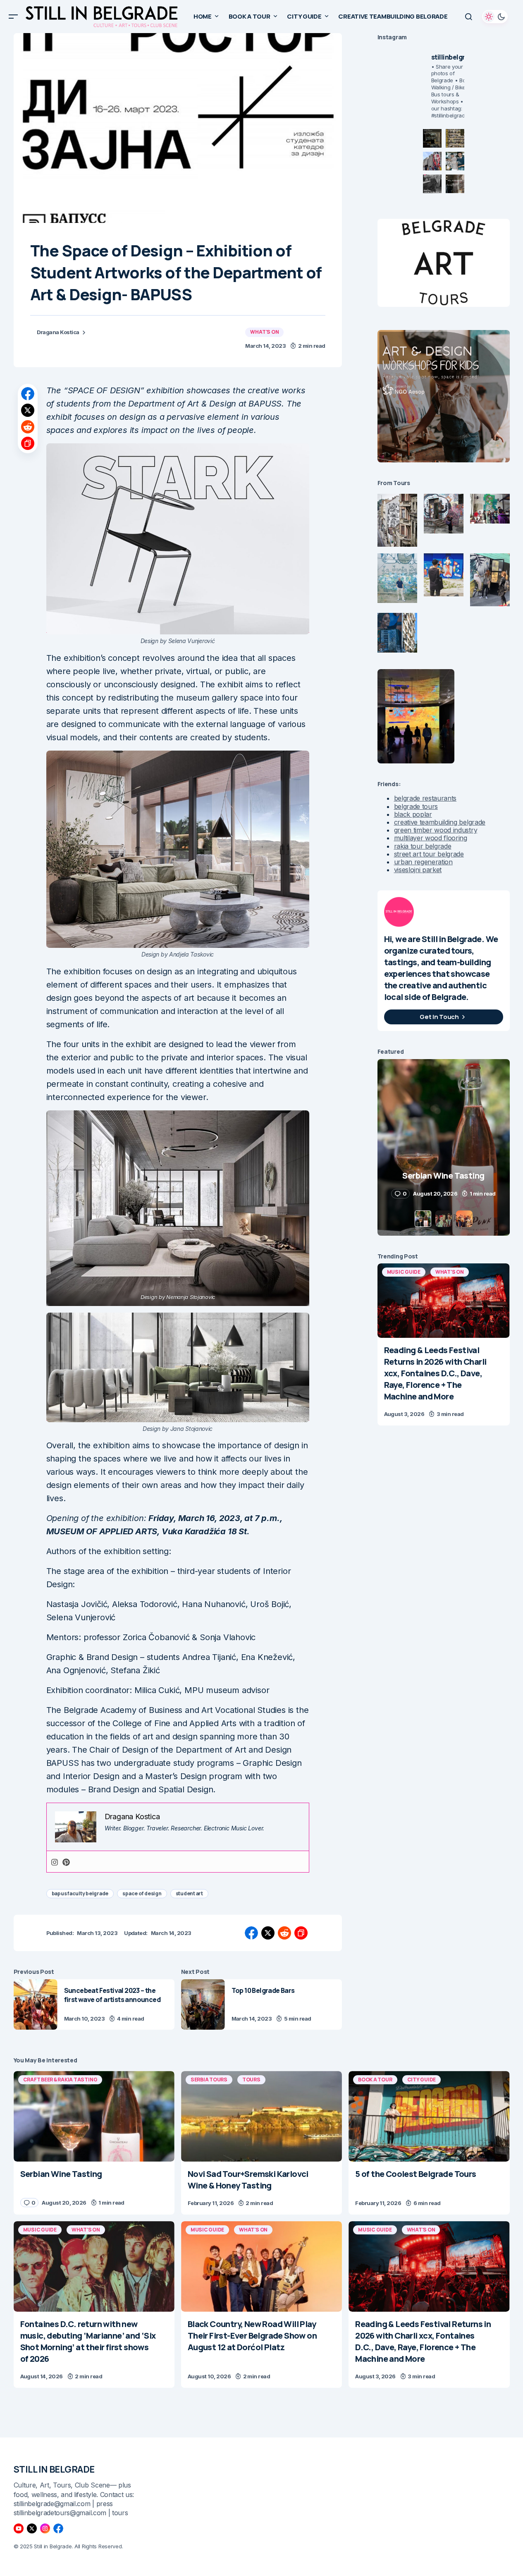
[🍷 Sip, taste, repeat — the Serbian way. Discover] (432, 138)
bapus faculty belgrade (80, 1893)
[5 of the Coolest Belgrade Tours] (429, 2116)
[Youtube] (19, 2528)
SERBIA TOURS (209, 2080)
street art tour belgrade (429, 854)
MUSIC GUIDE (404, 1272)
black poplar (413, 814)
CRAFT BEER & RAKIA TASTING (60, 2080)
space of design (142, 1893)
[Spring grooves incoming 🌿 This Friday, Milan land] (455, 161)
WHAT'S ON (264, 332)
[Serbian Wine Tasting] (94, 2116)
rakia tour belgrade (423, 846)
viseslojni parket (418, 870)
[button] (13, 17)
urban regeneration (423, 862)
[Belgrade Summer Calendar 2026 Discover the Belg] (455, 138)
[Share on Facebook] (28, 394)
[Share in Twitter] (28, 410)
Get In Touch (439, 1017)
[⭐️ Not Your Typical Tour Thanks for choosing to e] (432, 161)
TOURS (251, 2080)
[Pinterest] (66, 1862)
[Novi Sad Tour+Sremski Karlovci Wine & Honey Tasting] (261, 2116)
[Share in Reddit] (28, 427)
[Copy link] (28, 443)
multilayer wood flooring (431, 838)
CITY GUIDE (422, 2080)
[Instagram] (55, 1862)
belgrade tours (416, 806)
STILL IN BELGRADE (54, 2469)
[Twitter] (32, 2528)
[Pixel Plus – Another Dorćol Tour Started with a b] (432, 184)
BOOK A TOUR (375, 2080)
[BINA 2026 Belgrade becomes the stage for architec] (455, 184)
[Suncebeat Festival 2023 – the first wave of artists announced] (36, 2005)
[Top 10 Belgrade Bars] (203, 2005)
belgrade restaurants (425, 798)
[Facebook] (58, 2528)
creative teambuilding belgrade (440, 822)
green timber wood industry (436, 830)
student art (189, 1893)
